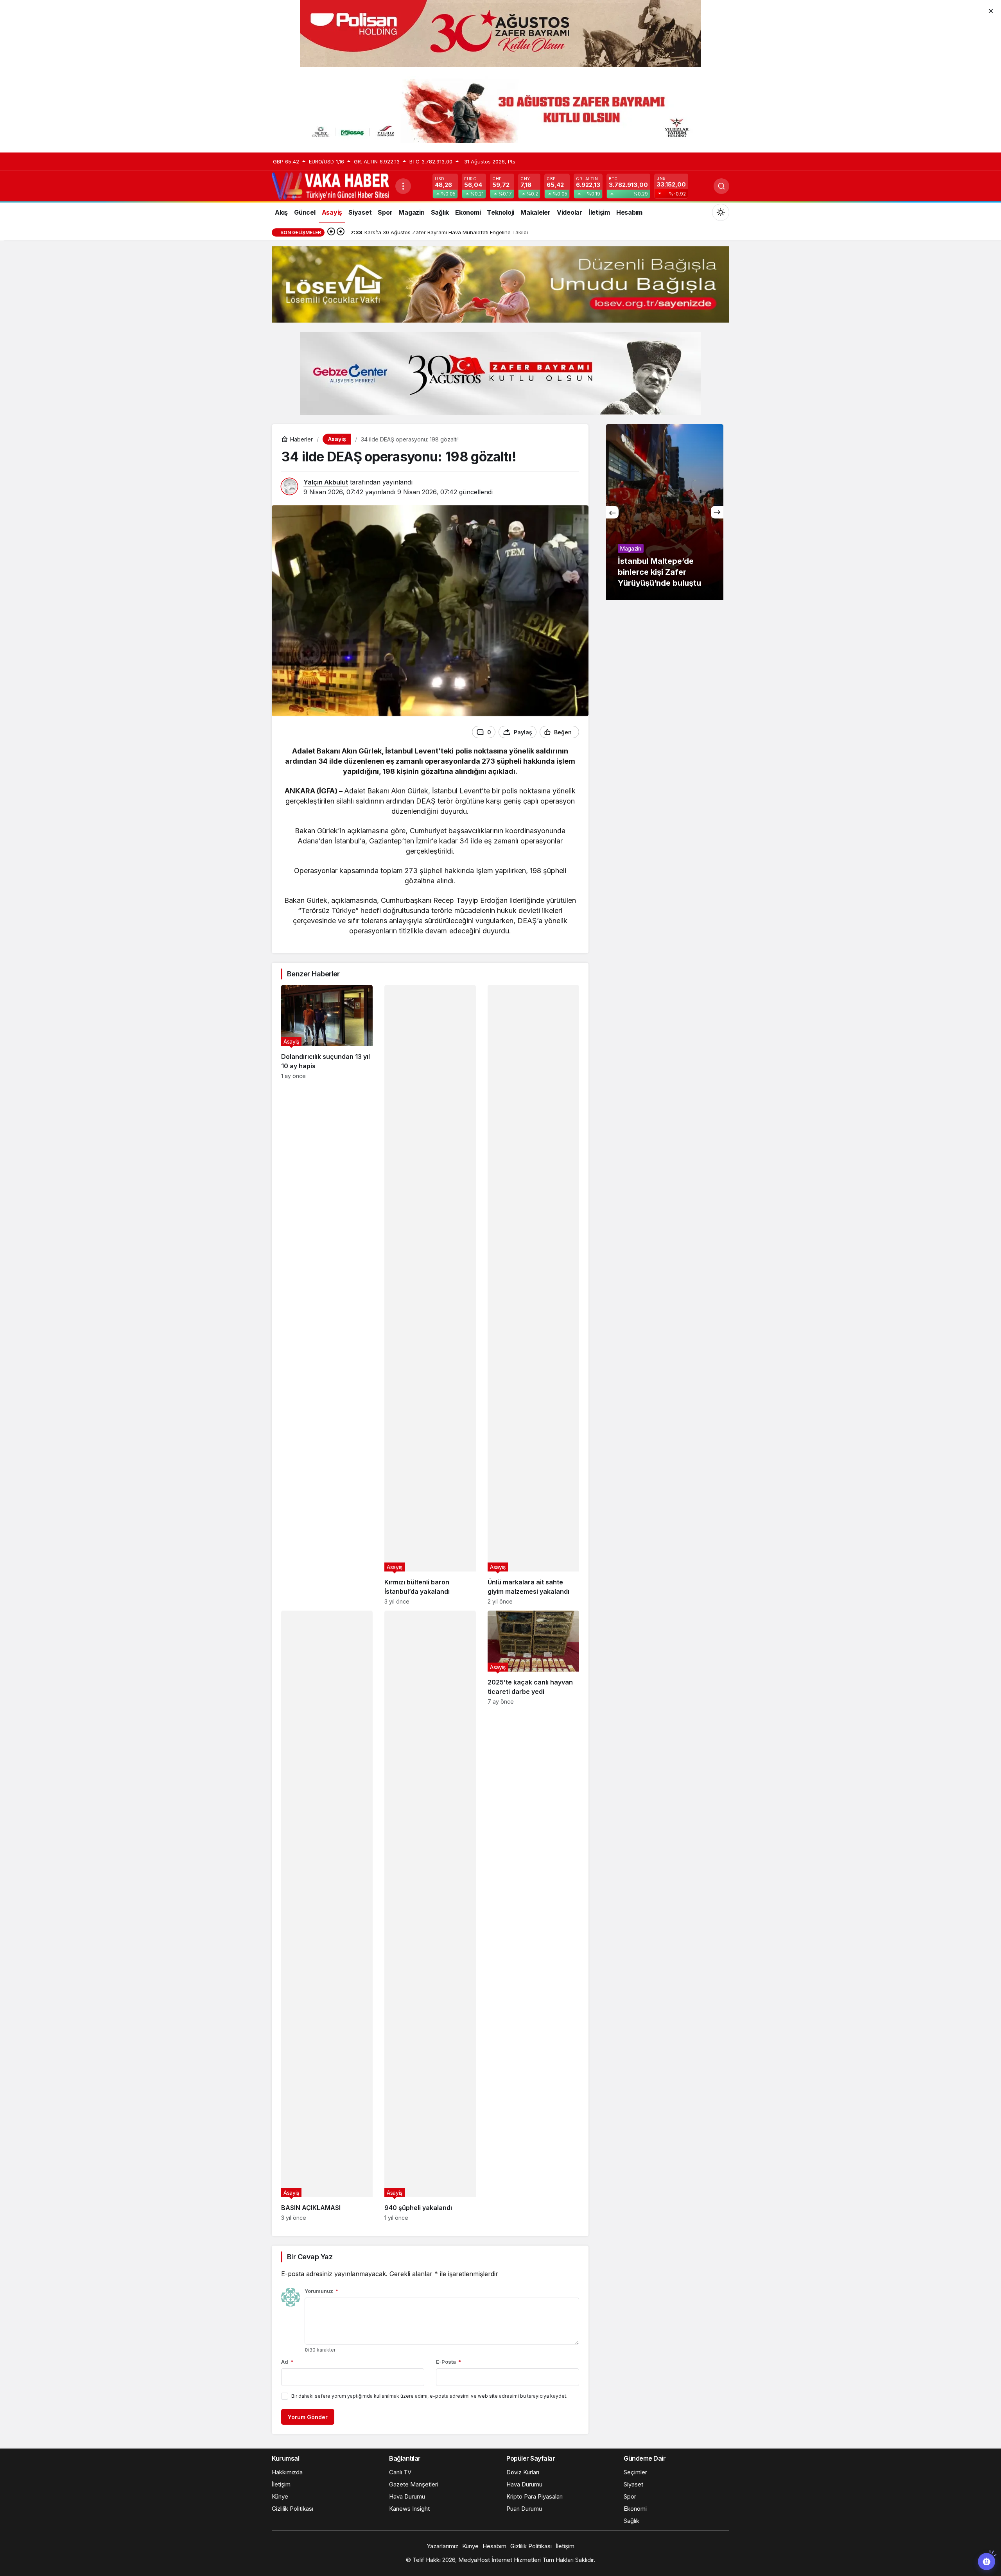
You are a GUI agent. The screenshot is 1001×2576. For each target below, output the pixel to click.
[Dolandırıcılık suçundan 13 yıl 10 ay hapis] (327, 1295)
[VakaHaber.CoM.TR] (330, 185)
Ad (287, 2362)
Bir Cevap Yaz (310, 2257)
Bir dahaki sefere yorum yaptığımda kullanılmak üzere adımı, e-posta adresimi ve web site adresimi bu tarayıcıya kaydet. (429, 2396)
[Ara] (721, 186)
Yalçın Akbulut (326, 482)
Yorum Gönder (308, 2417)
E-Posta (448, 2362)
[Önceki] (331, 232)
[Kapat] (991, 10)
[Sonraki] (341, 232)
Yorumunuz (321, 2291)
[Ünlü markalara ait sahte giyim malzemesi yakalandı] (533, 1295)
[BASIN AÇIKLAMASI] (327, 1916)
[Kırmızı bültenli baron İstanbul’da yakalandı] (430, 1295)
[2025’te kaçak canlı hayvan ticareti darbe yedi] (533, 1916)
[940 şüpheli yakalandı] (430, 1916)
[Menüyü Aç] (403, 186)
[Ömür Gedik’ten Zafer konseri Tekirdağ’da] (665, 512)
